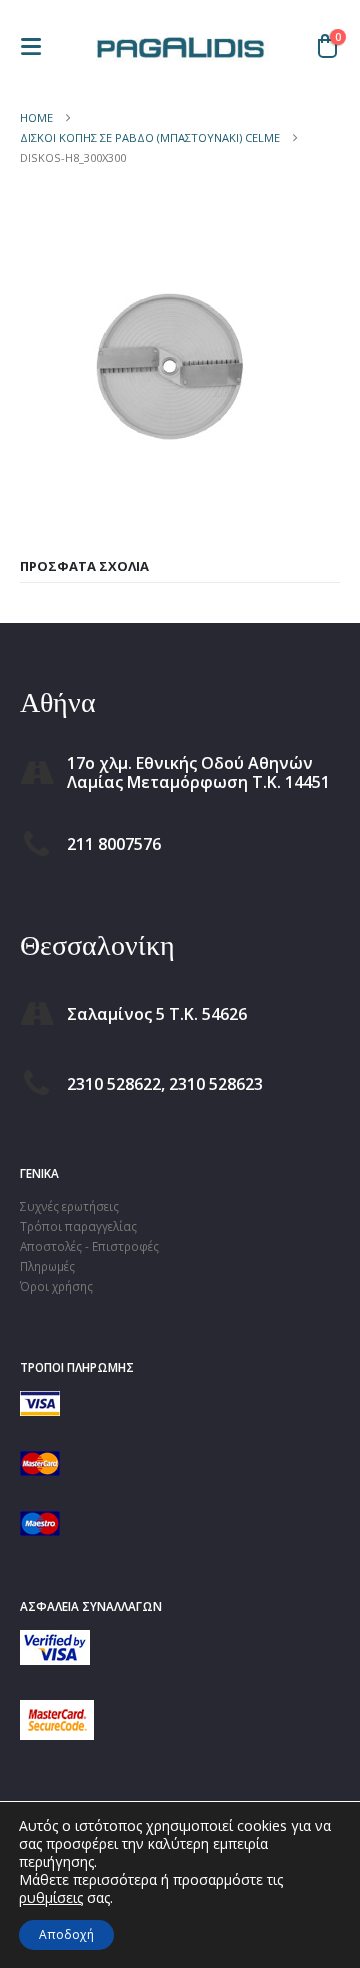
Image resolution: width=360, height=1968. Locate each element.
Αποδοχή (66, 1934)
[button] (37, 46)
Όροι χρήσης (56, 1286)
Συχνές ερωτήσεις (69, 1206)
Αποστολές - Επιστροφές (89, 1246)
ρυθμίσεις (51, 1898)
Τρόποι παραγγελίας (78, 1226)
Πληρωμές (47, 1266)
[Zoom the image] (55, 1640)
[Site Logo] (180, 46)
